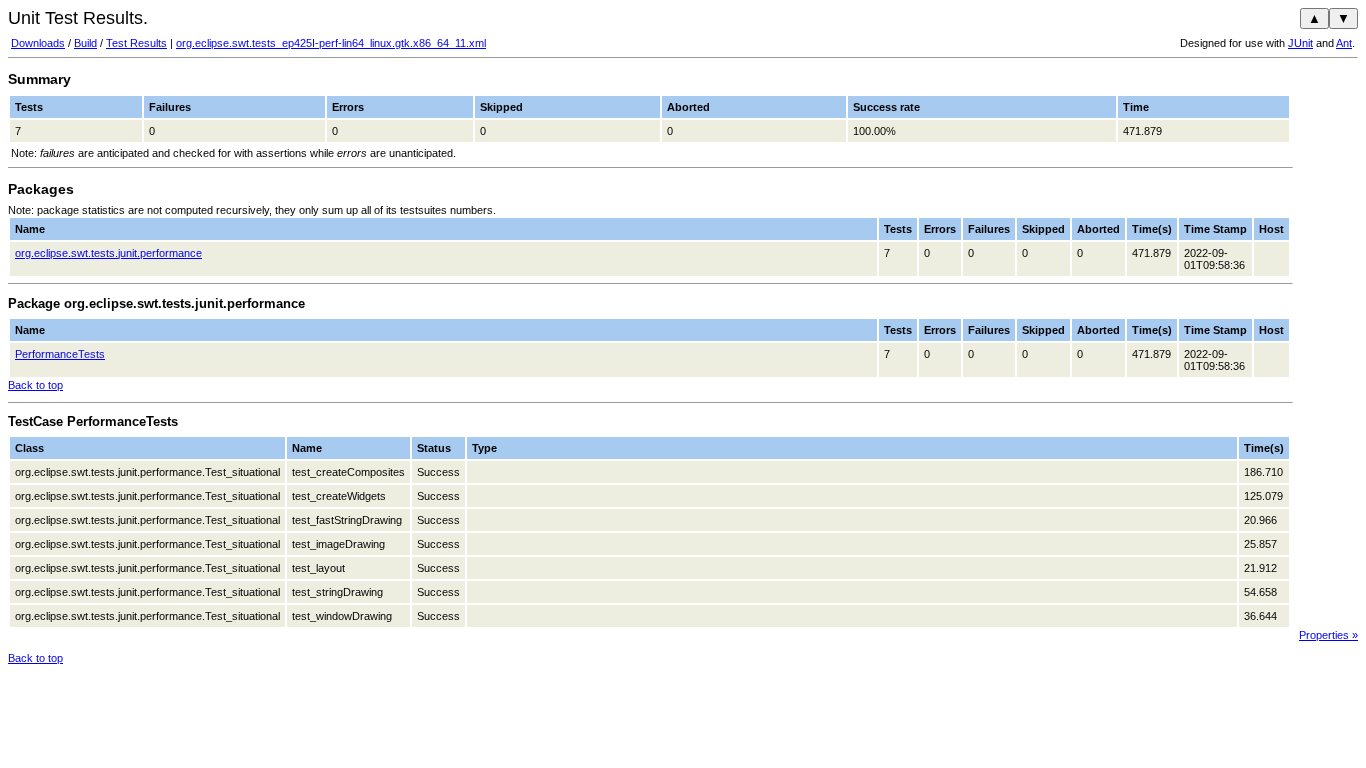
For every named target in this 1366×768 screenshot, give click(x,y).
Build (85, 43)
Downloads (38, 43)
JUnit (1300, 43)
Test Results (136, 43)
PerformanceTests (60, 354)
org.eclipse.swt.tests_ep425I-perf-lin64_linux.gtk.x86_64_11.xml (331, 43)
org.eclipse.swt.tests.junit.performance (108, 253)
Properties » (1328, 635)
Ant (1344, 43)
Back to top (35, 385)
